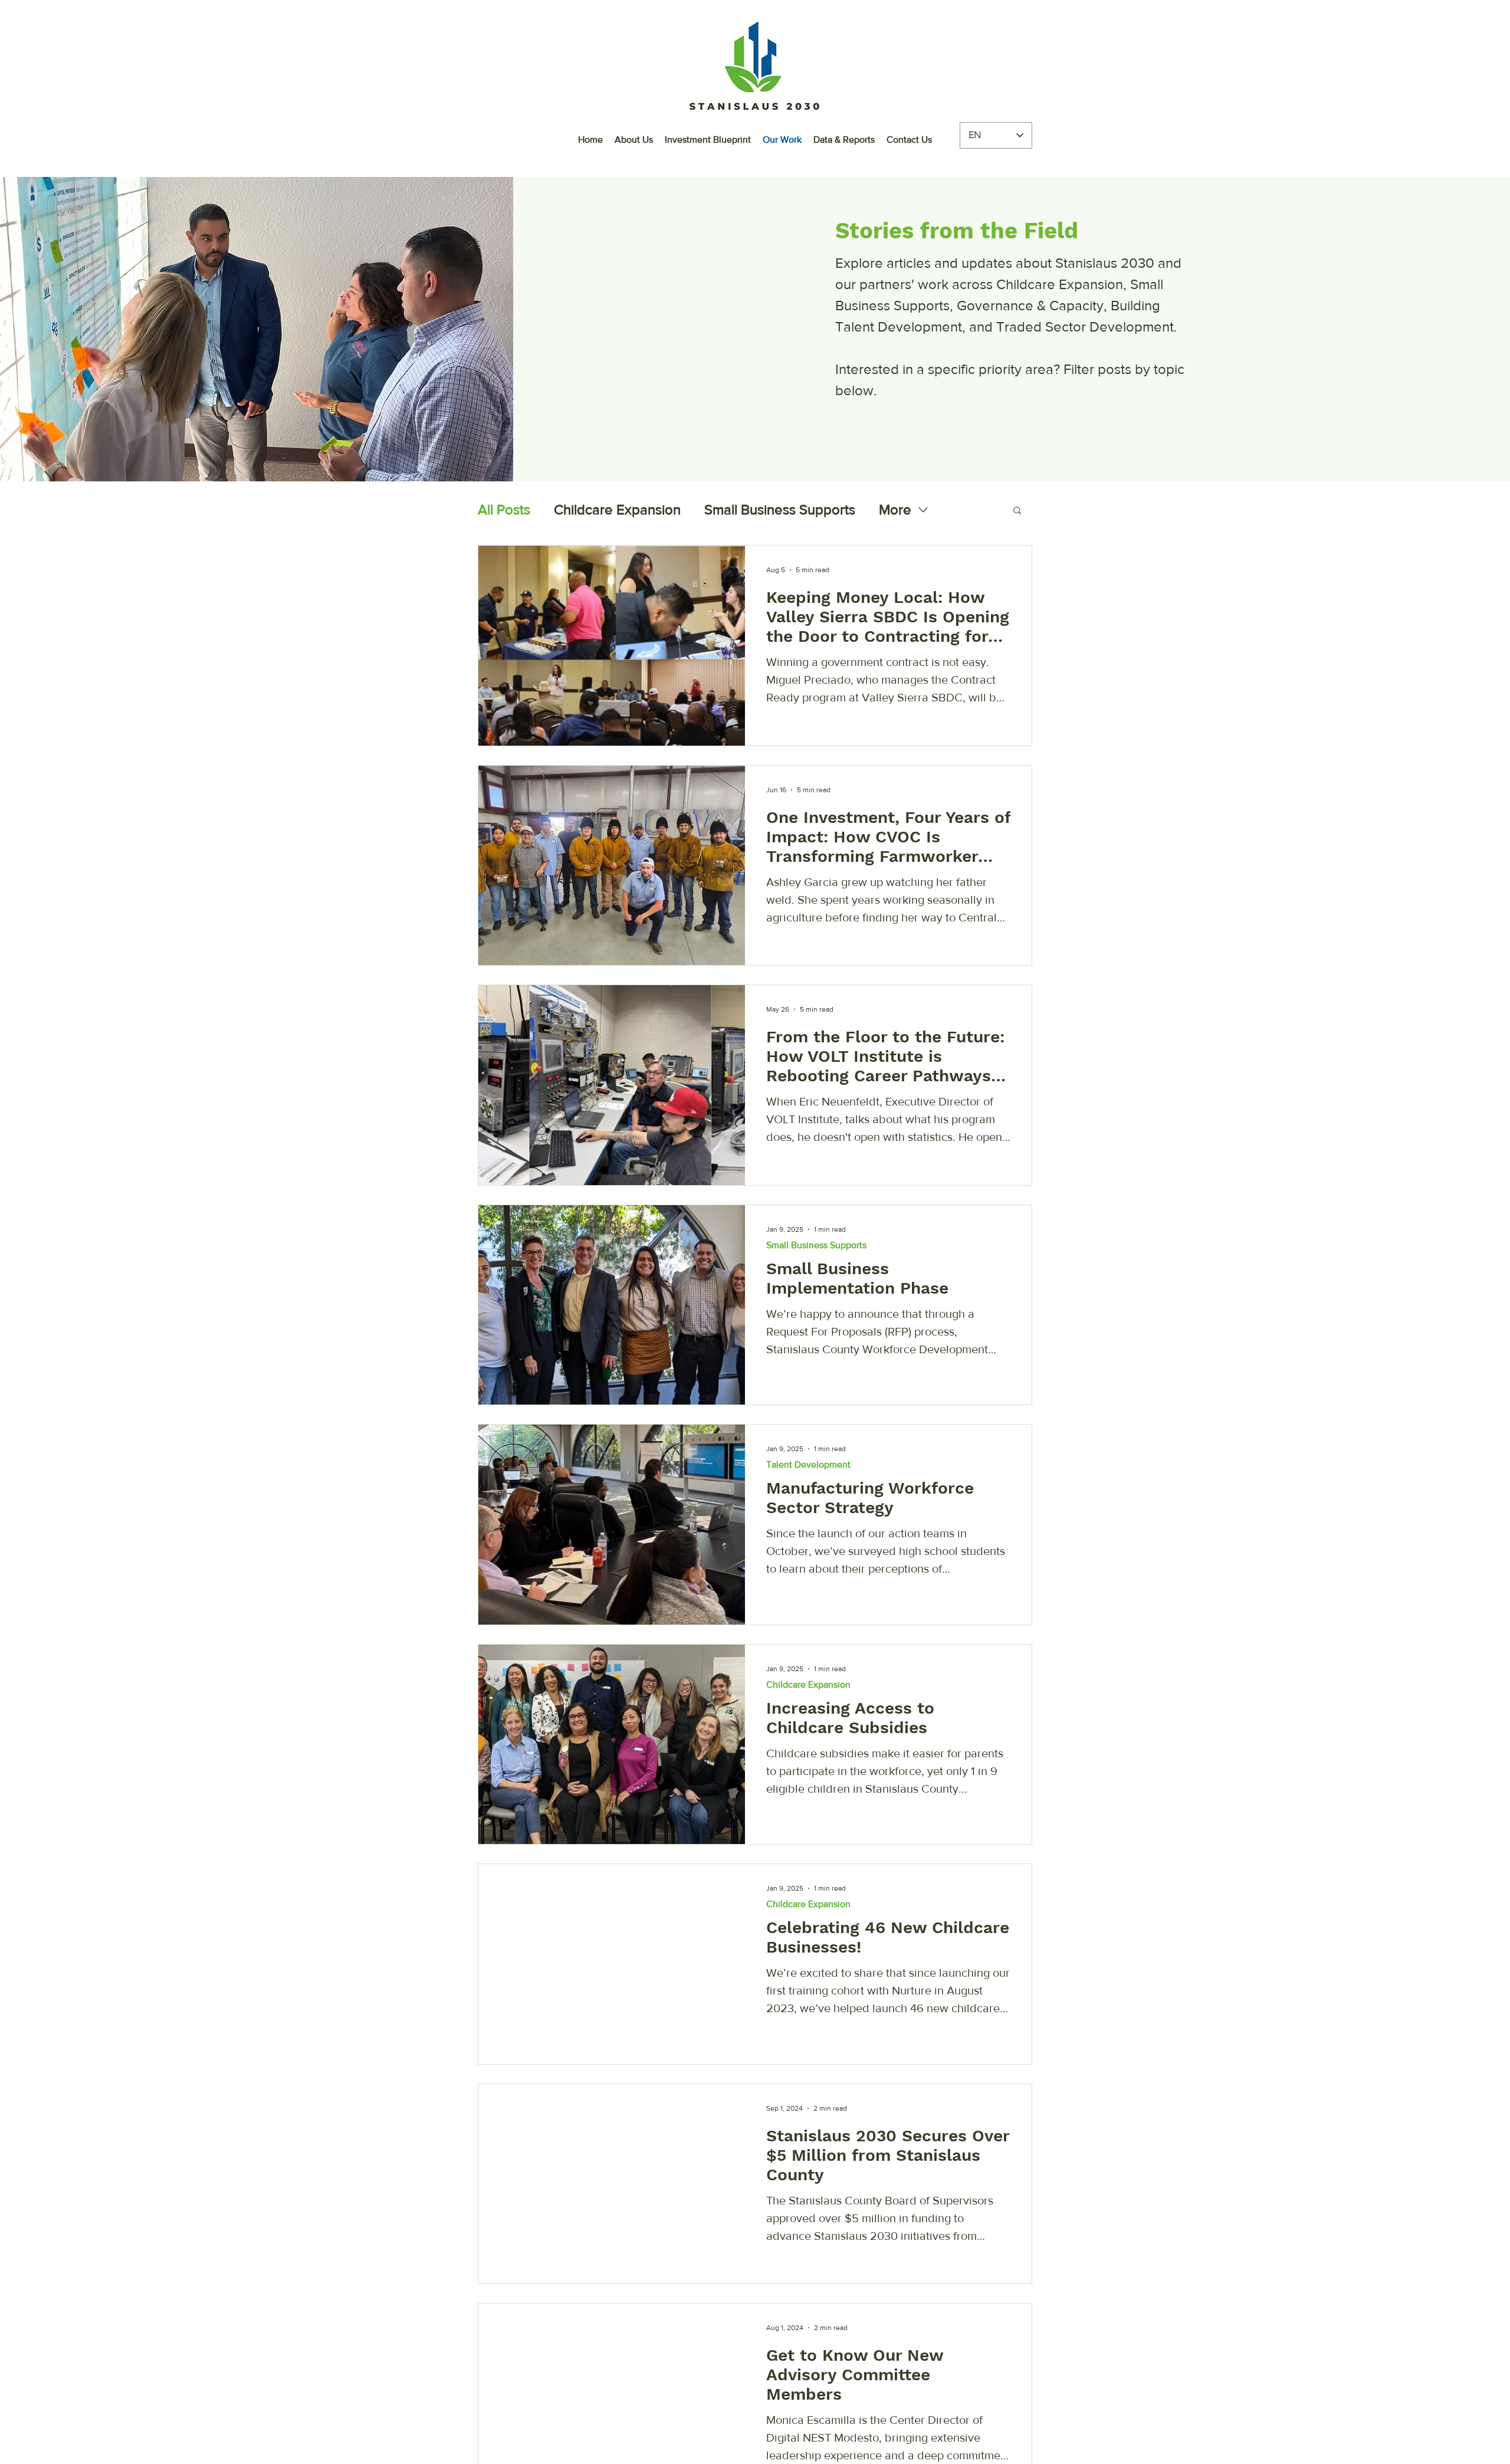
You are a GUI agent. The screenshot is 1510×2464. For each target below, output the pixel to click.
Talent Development (808, 1464)
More (895, 509)
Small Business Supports (780, 509)
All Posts (504, 509)
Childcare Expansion (617, 509)
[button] (1017, 511)
